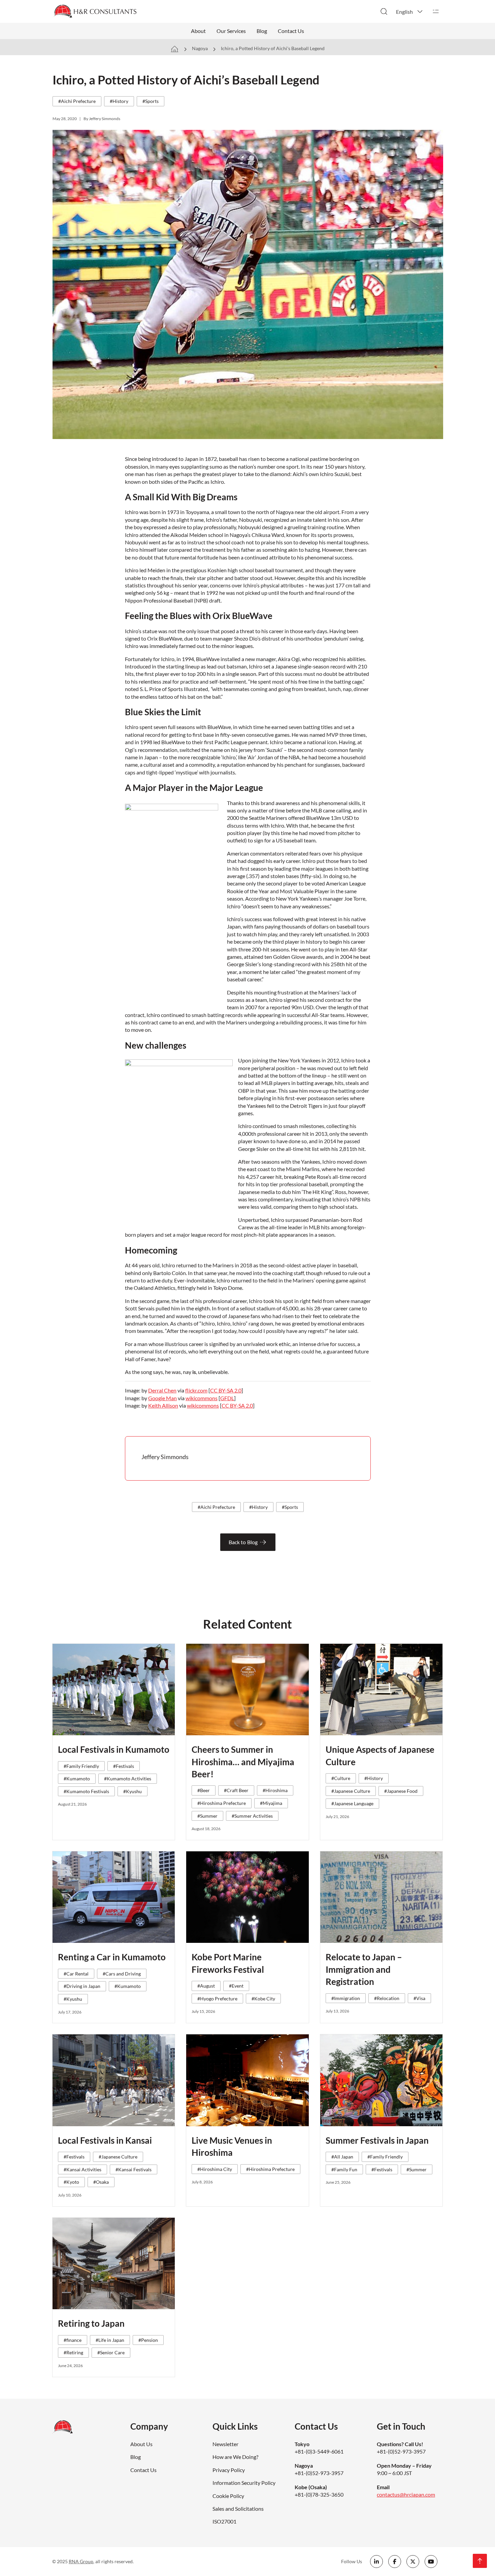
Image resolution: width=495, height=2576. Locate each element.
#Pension (148, 2340)
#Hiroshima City (215, 2169)
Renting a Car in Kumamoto (112, 1957)
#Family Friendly (81, 1766)
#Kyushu (133, 1791)
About (198, 31)
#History (119, 101)
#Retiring (73, 2352)
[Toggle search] (384, 11)
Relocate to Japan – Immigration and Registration (364, 1969)
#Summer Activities (252, 1816)
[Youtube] (431, 2562)
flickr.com (196, 1390)
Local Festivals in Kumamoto (114, 1749)
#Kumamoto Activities (128, 1779)
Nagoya (200, 48)
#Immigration (346, 1998)
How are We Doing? (235, 2457)
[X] (413, 2562)
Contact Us (291, 31)
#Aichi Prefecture (77, 101)
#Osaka (101, 2182)
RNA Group (81, 2561)
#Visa (419, 1998)
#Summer (207, 1816)
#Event (236, 1986)
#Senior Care (111, 2352)
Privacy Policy (229, 2470)
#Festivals (124, 1766)
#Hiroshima (275, 1790)
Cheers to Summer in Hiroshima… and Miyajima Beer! (243, 1762)
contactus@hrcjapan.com (406, 2494)
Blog (262, 31)
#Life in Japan (110, 2340)
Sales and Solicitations (238, 2509)
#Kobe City (263, 1999)
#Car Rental (76, 1974)
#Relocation (387, 1998)
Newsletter (225, 2444)
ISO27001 (224, 2521)
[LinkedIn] (376, 2562)
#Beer (204, 1790)
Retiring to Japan (91, 2323)
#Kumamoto (77, 1779)
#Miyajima (271, 1803)
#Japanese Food (401, 1791)
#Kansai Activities (82, 2169)
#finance (73, 2340)
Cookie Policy (228, 2496)
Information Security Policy (244, 2483)
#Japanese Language (352, 1803)
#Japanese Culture (351, 1791)
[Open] (436, 11)
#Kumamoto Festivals (86, 1791)
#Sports (151, 101)
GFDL (227, 1398)
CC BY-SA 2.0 (226, 1390)
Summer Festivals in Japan (377, 2140)
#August (206, 1986)
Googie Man (162, 1398)
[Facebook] (395, 2562)
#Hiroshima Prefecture (222, 1803)
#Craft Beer (236, 1790)
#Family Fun (344, 2169)
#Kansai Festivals (134, 2169)
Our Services (231, 31)
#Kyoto (71, 2182)
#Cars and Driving (122, 1974)
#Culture (341, 1778)
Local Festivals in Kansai (105, 2140)
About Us (141, 2444)
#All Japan (342, 2157)
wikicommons (202, 1398)
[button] (410, 11)
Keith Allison (163, 1405)
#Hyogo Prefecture (217, 1999)
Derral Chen (162, 1390)
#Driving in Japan (82, 1986)
